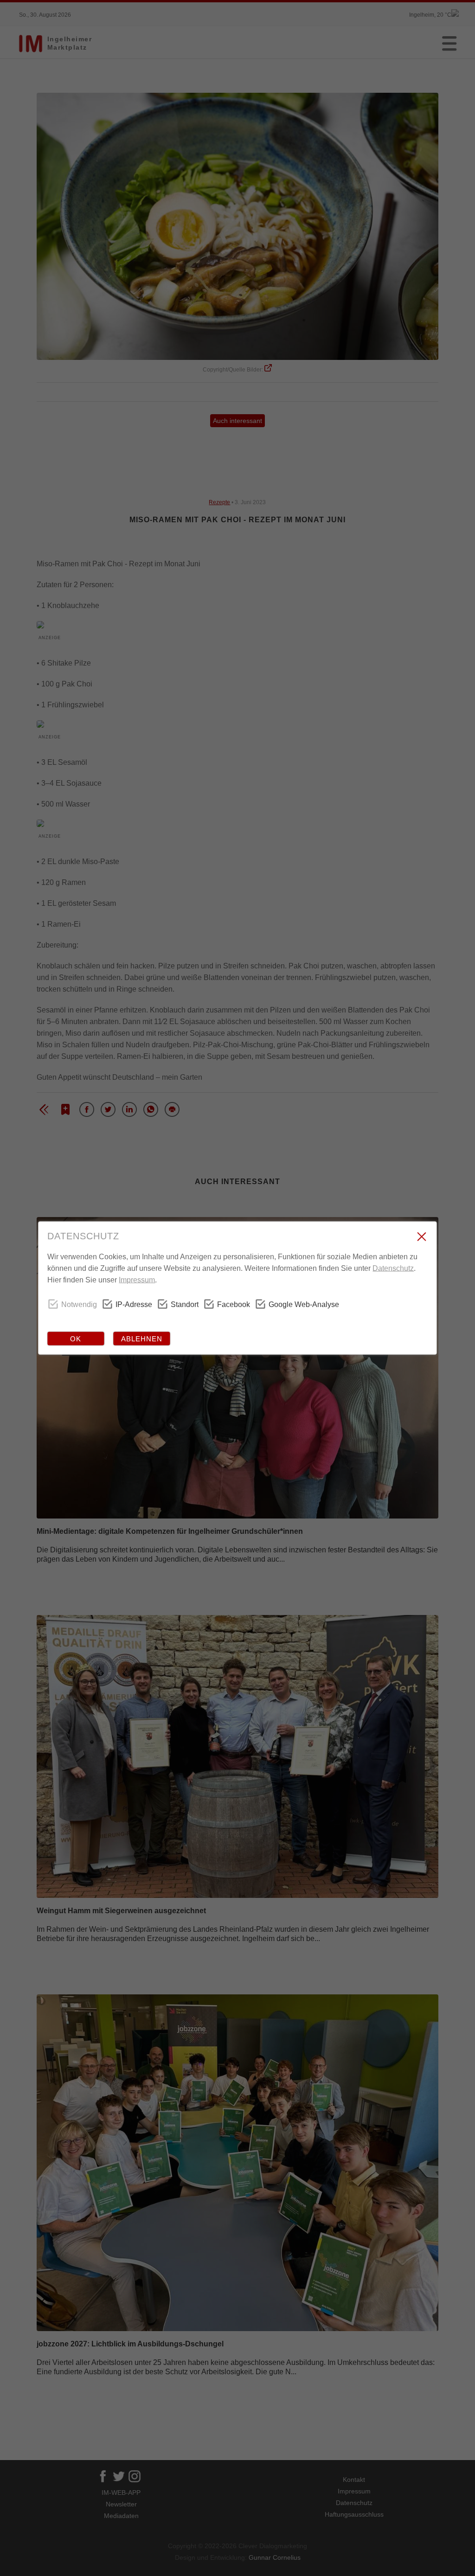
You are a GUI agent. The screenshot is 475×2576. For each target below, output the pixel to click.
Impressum (137, 1280)
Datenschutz (393, 1268)
